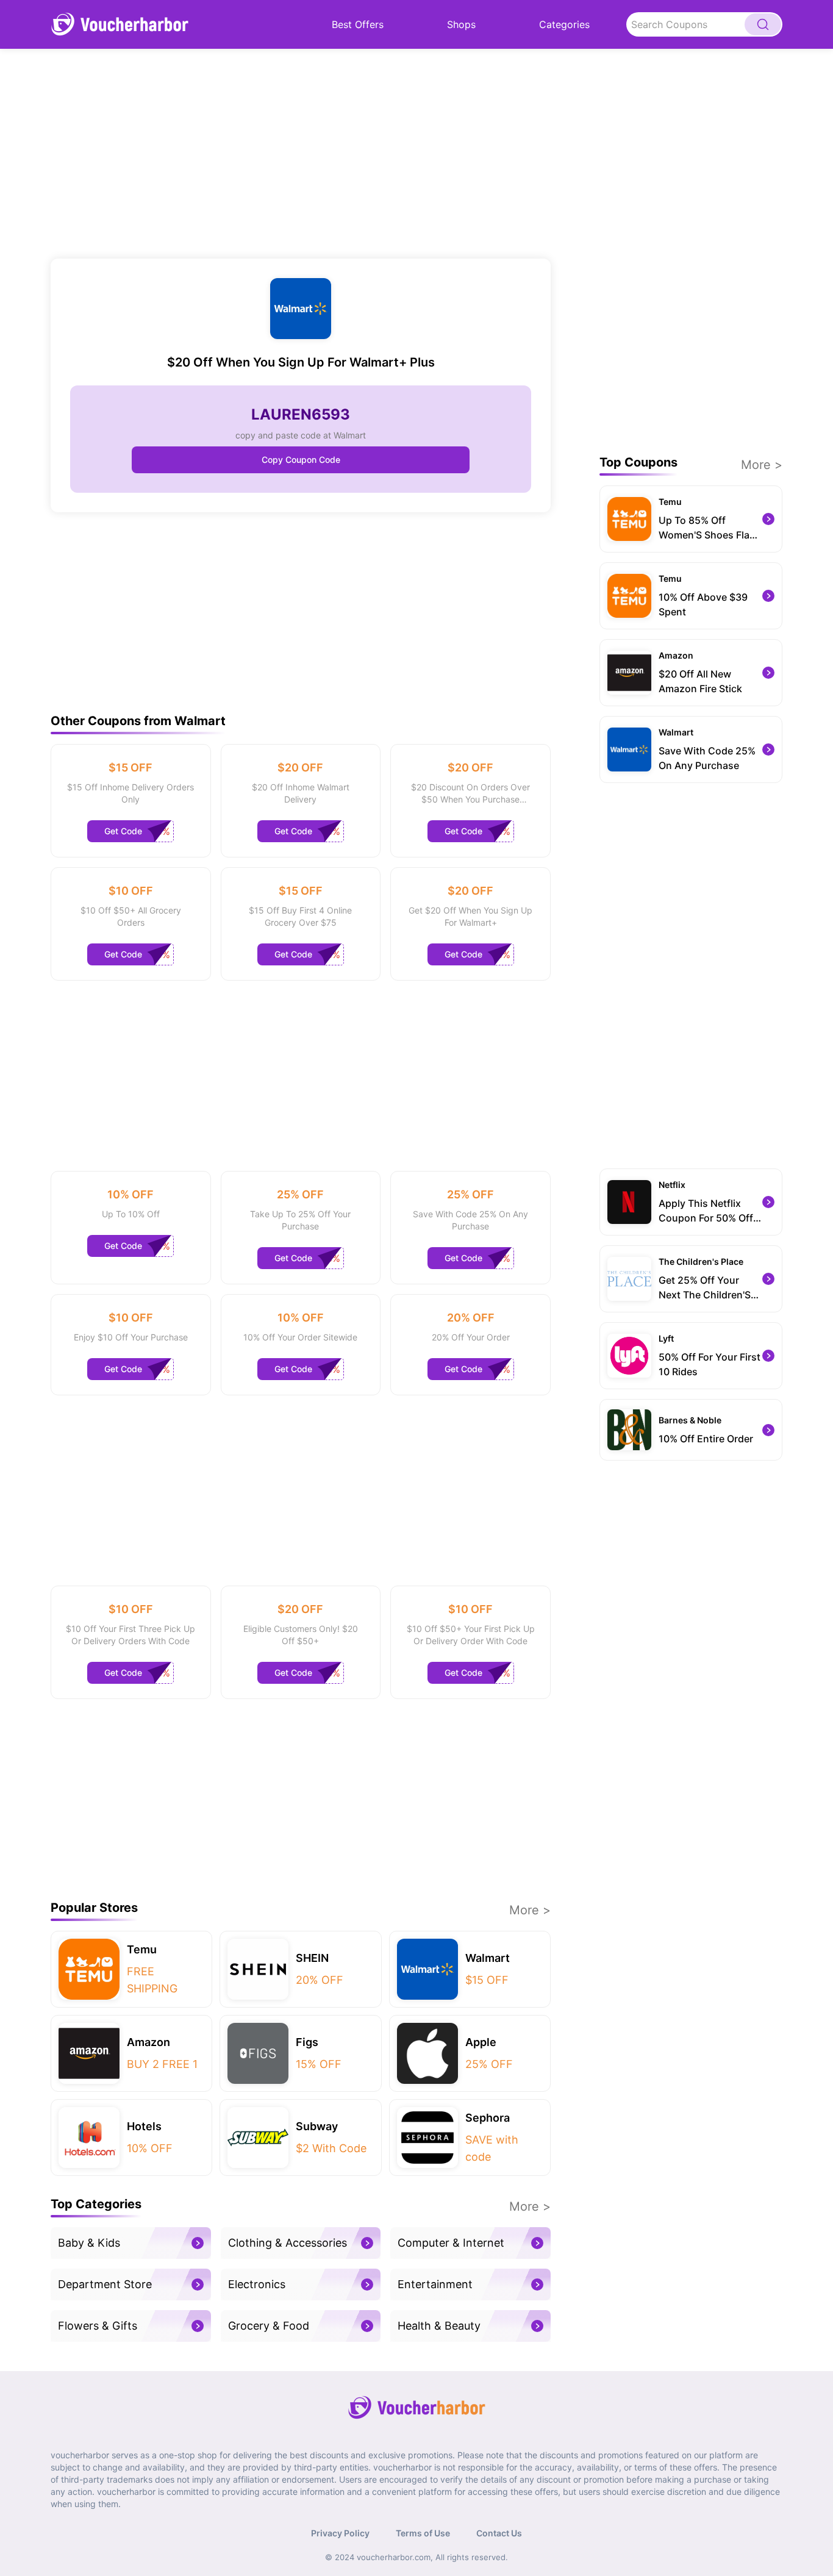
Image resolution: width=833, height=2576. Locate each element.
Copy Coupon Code (301, 460)
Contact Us (499, 2533)
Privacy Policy (340, 2533)
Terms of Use (423, 2533)
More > (530, 1910)
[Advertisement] (301, 154)
